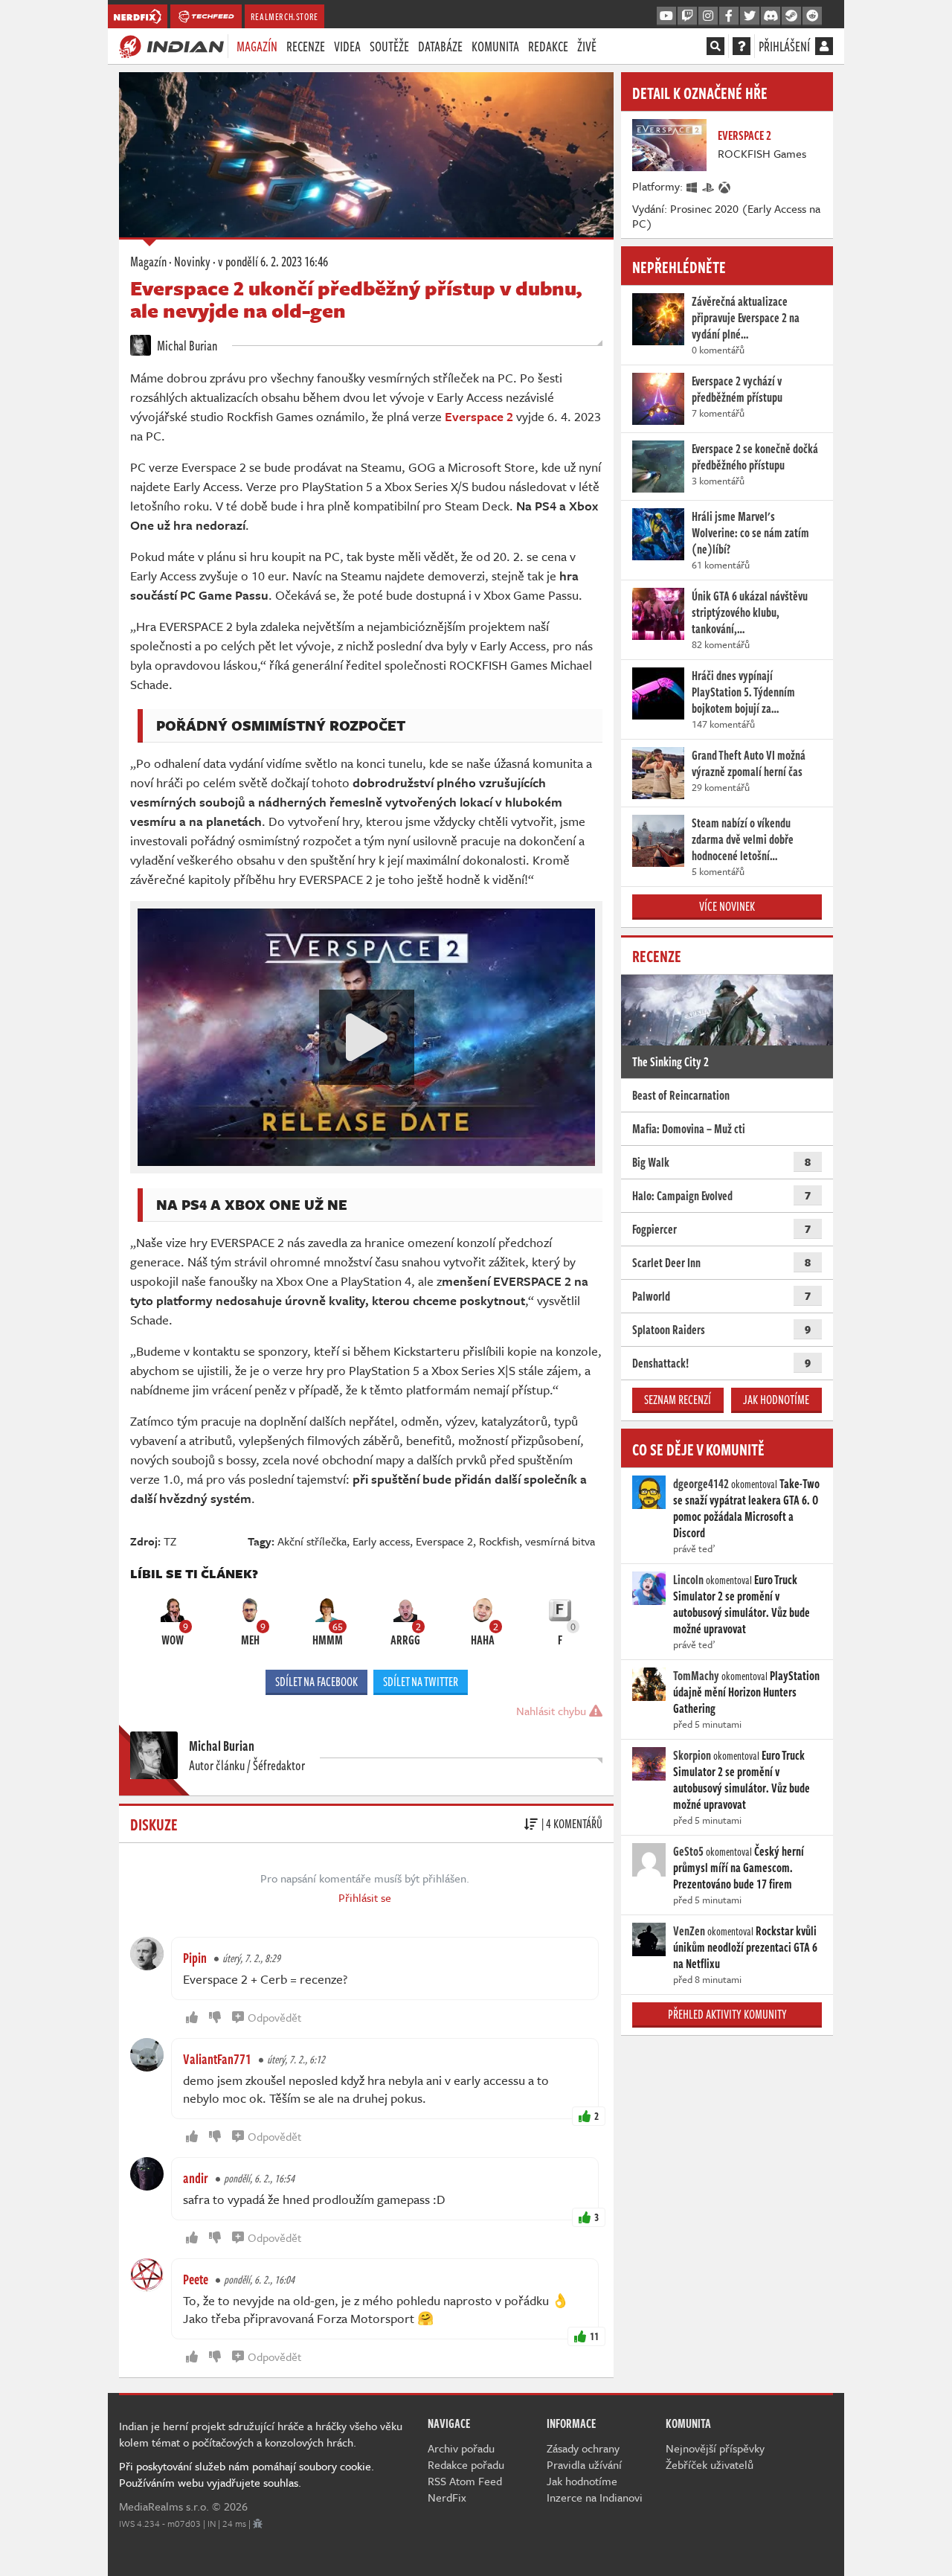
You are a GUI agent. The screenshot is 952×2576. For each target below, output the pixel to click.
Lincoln (688, 1580)
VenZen (689, 1931)
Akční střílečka (312, 1541)
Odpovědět (274, 2017)
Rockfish (499, 1541)
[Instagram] (708, 16)
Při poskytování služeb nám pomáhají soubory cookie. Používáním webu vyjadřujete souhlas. (247, 2474)
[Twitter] (750, 16)
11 (594, 2336)
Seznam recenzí (678, 1400)
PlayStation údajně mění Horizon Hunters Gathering (746, 1692)
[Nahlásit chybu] (258, 2523)
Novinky (192, 261)
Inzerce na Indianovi (595, 2497)
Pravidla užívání (584, 2464)
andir (196, 2178)
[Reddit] (812, 16)
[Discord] (771, 16)
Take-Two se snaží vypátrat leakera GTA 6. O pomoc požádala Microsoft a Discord (746, 1508)
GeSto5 (688, 1851)
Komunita (495, 46)
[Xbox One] (725, 186)
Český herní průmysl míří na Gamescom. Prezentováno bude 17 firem (739, 1868)
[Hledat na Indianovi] (715, 46)
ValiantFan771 (217, 2059)
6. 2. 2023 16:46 (273, 261)
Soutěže (389, 46)
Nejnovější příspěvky (715, 2448)
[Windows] (692, 186)
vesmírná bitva (560, 1541)
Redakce (548, 46)
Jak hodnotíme (776, 1400)
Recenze (306, 46)
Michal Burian (186, 345)
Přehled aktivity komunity (727, 2014)
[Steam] (791, 16)
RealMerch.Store (284, 16)
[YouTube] (666, 16)
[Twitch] (687, 16)
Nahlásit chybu (553, 1711)
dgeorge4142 (701, 1484)
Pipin (195, 1958)
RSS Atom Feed (465, 2481)
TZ (170, 1541)
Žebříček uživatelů (710, 2464)
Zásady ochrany (583, 2448)
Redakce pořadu (466, 2464)
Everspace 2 (444, 1541)
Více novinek (727, 906)
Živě (587, 46)
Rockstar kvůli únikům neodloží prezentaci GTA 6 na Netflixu (745, 1947)
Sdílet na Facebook (316, 1682)
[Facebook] (729, 16)
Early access (381, 1541)
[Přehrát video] (367, 1037)
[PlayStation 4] (709, 186)
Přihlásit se (365, 1897)
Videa (347, 46)
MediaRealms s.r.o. (164, 2506)
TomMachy (696, 1676)
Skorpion (692, 1755)
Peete (196, 2279)
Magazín (257, 46)
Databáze (440, 46)
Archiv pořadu (461, 2448)
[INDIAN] (171, 45)
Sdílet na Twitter (421, 1682)
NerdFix (447, 2497)
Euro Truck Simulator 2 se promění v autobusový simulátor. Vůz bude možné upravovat (742, 1604)
